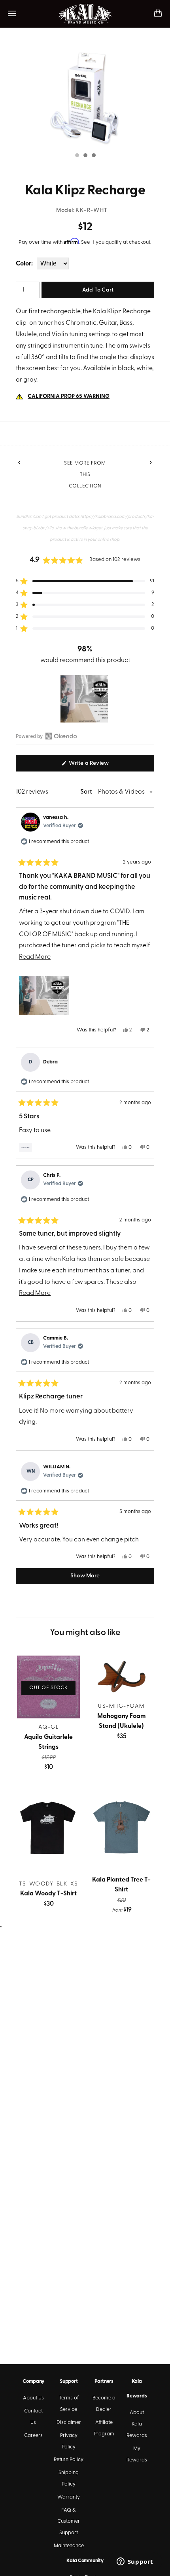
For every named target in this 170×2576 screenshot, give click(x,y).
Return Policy (69, 2460)
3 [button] (93, 156)
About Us (33, 2398)
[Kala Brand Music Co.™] (85, 14)
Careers (33, 2436)
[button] (85, 581)
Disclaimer (69, 2423)
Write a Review (100, 766)
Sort (87, 792)
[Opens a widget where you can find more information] (135, 2562)
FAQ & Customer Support (69, 2522)
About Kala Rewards (137, 2424)
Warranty (69, 2497)
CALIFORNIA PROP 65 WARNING (69, 396)
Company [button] (33, 2381)
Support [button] (69, 2381)
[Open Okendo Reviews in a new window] (46, 736)
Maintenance (69, 2546)
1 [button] (77, 156)
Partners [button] (104, 2381)
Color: (24, 264)
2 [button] (85, 156)
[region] (85, 699)
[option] (85, 97)
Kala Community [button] (85, 2561)
